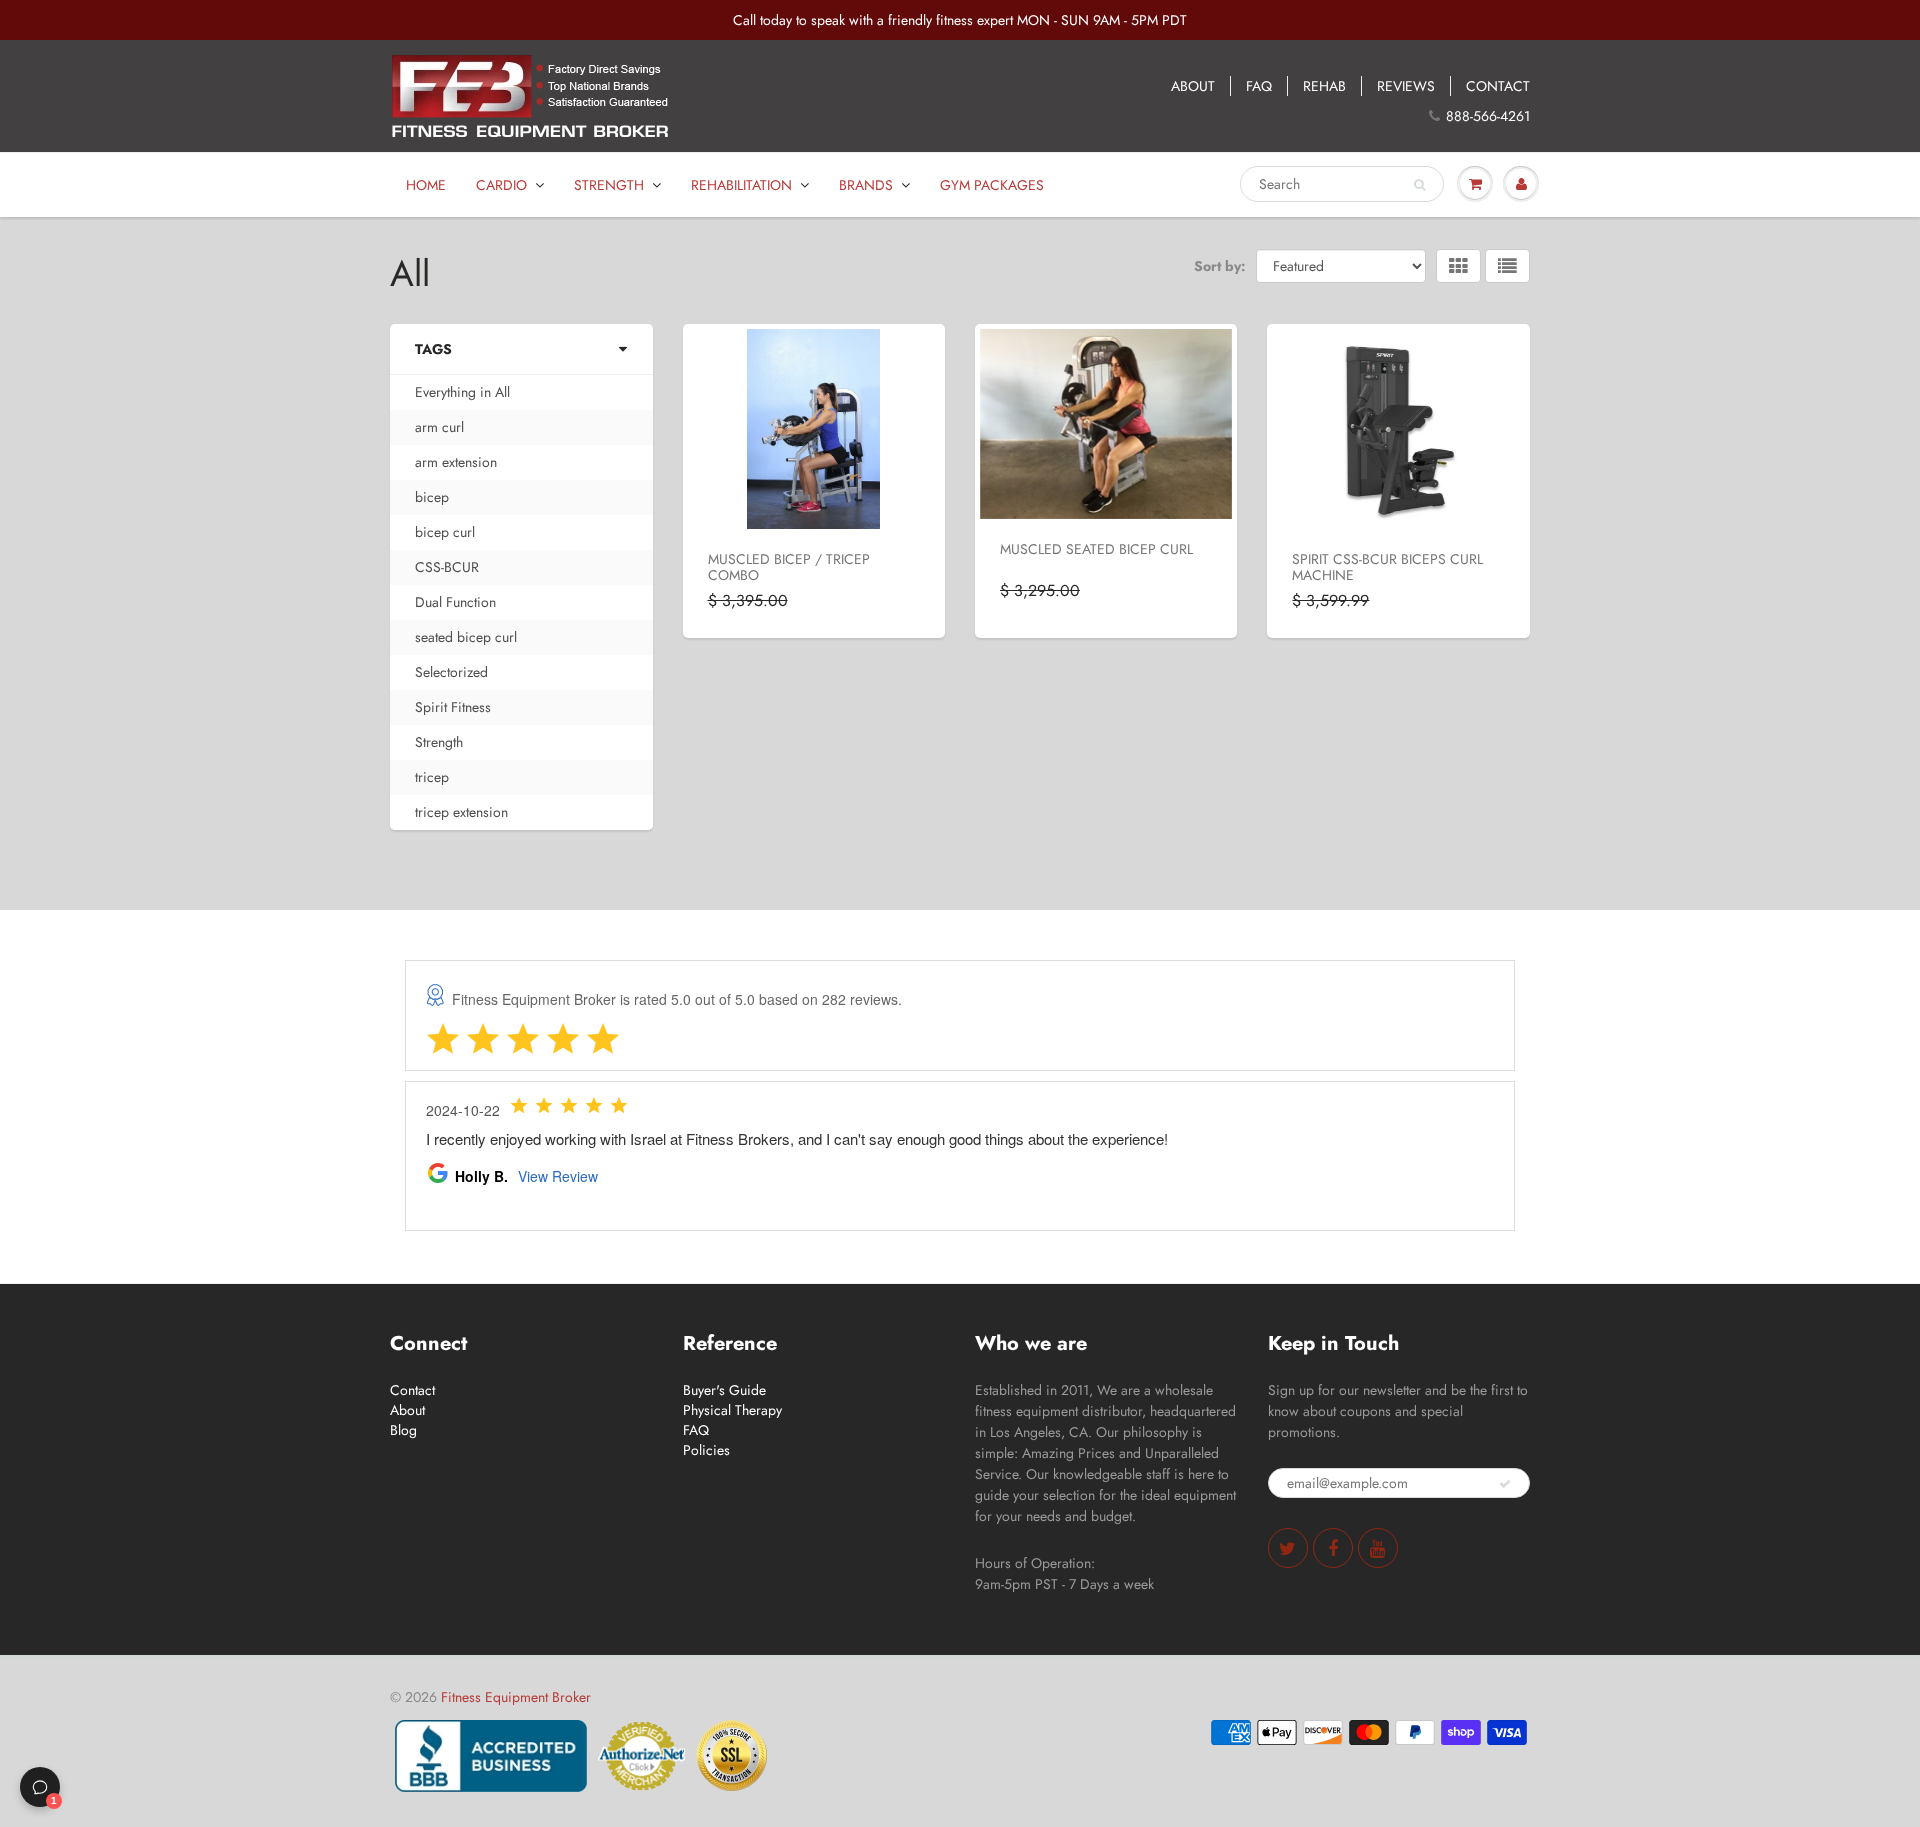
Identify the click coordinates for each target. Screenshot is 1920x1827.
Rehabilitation (741, 185)
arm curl (439, 427)
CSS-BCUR (447, 567)
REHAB (1324, 86)
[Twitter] (1288, 1548)
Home (426, 185)
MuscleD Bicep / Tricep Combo (789, 567)
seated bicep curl (466, 637)
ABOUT (1193, 86)
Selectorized (451, 672)
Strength (609, 185)
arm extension (456, 462)
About (407, 1410)
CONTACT (1498, 86)
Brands (866, 185)
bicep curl (445, 532)
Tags (433, 349)
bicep (432, 497)
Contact (412, 1390)
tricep (432, 777)
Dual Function (455, 602)
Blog (403, 1430)
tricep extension (461, 812)
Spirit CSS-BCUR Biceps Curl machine (1387, 567)
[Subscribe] (1505, 1484)
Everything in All (462, 392)
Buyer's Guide (724, 1390)
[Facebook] (1333, 1548)
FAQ (1259, 86)
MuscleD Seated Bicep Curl (1096, 549)
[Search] (1419, 185)
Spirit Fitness (453, 707)
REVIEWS (1406, 86)
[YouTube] (1378, 1548)
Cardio (501, 185)
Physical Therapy (732, 1410)
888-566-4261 (1488, 116)
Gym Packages (992, 185)
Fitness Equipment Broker (516, 1697)
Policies (706, 1450)
